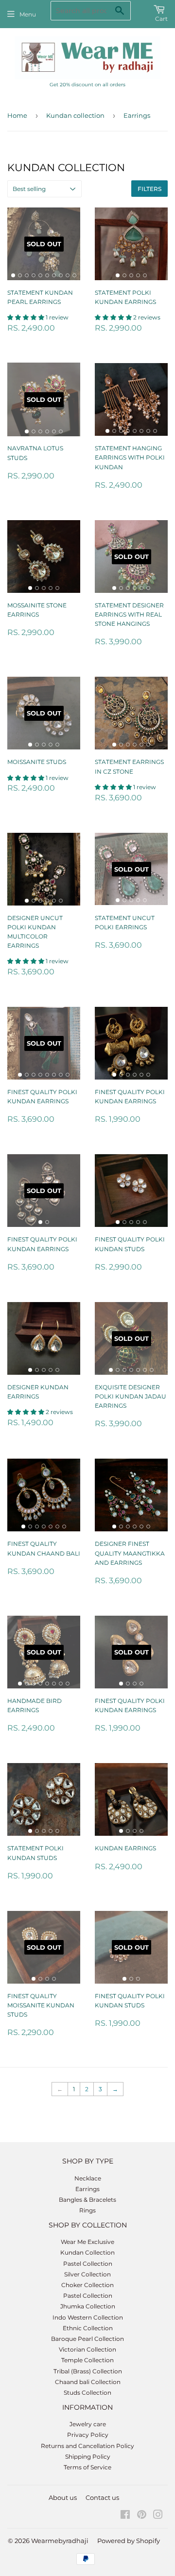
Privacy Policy (88, 2435)
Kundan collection (75, 115)
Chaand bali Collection (88, 2382)
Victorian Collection (87, 2349)
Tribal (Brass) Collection (88, 2371)
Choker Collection (87, 2285)
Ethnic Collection (88, 2328)
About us (63, 2497)
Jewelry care (88, 2424)
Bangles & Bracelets (87, 2200)
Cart (161, 19)
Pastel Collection (88, 2264)
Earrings (87, 2189)
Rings (87, 2210)
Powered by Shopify (129, 2541)
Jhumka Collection (88, 2306)
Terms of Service (87, 2467)
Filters (149, 189)
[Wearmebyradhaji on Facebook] (125, 2516)
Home (17, 115)
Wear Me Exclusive (87, 2242)
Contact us (102, 2497)
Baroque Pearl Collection (87, 2339)
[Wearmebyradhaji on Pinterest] (142, 2516)
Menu (28, 14)
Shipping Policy (88, 2457)
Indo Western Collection (88, 2317)
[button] (26, 317)
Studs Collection (87, 2393)
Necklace (88, 2178)
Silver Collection (87, 2274)
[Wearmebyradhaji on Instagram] (158, 2516)
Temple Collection (87, 2360)
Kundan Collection (87, 2252)
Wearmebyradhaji (60, 2541)
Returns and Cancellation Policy (87, 2446)
